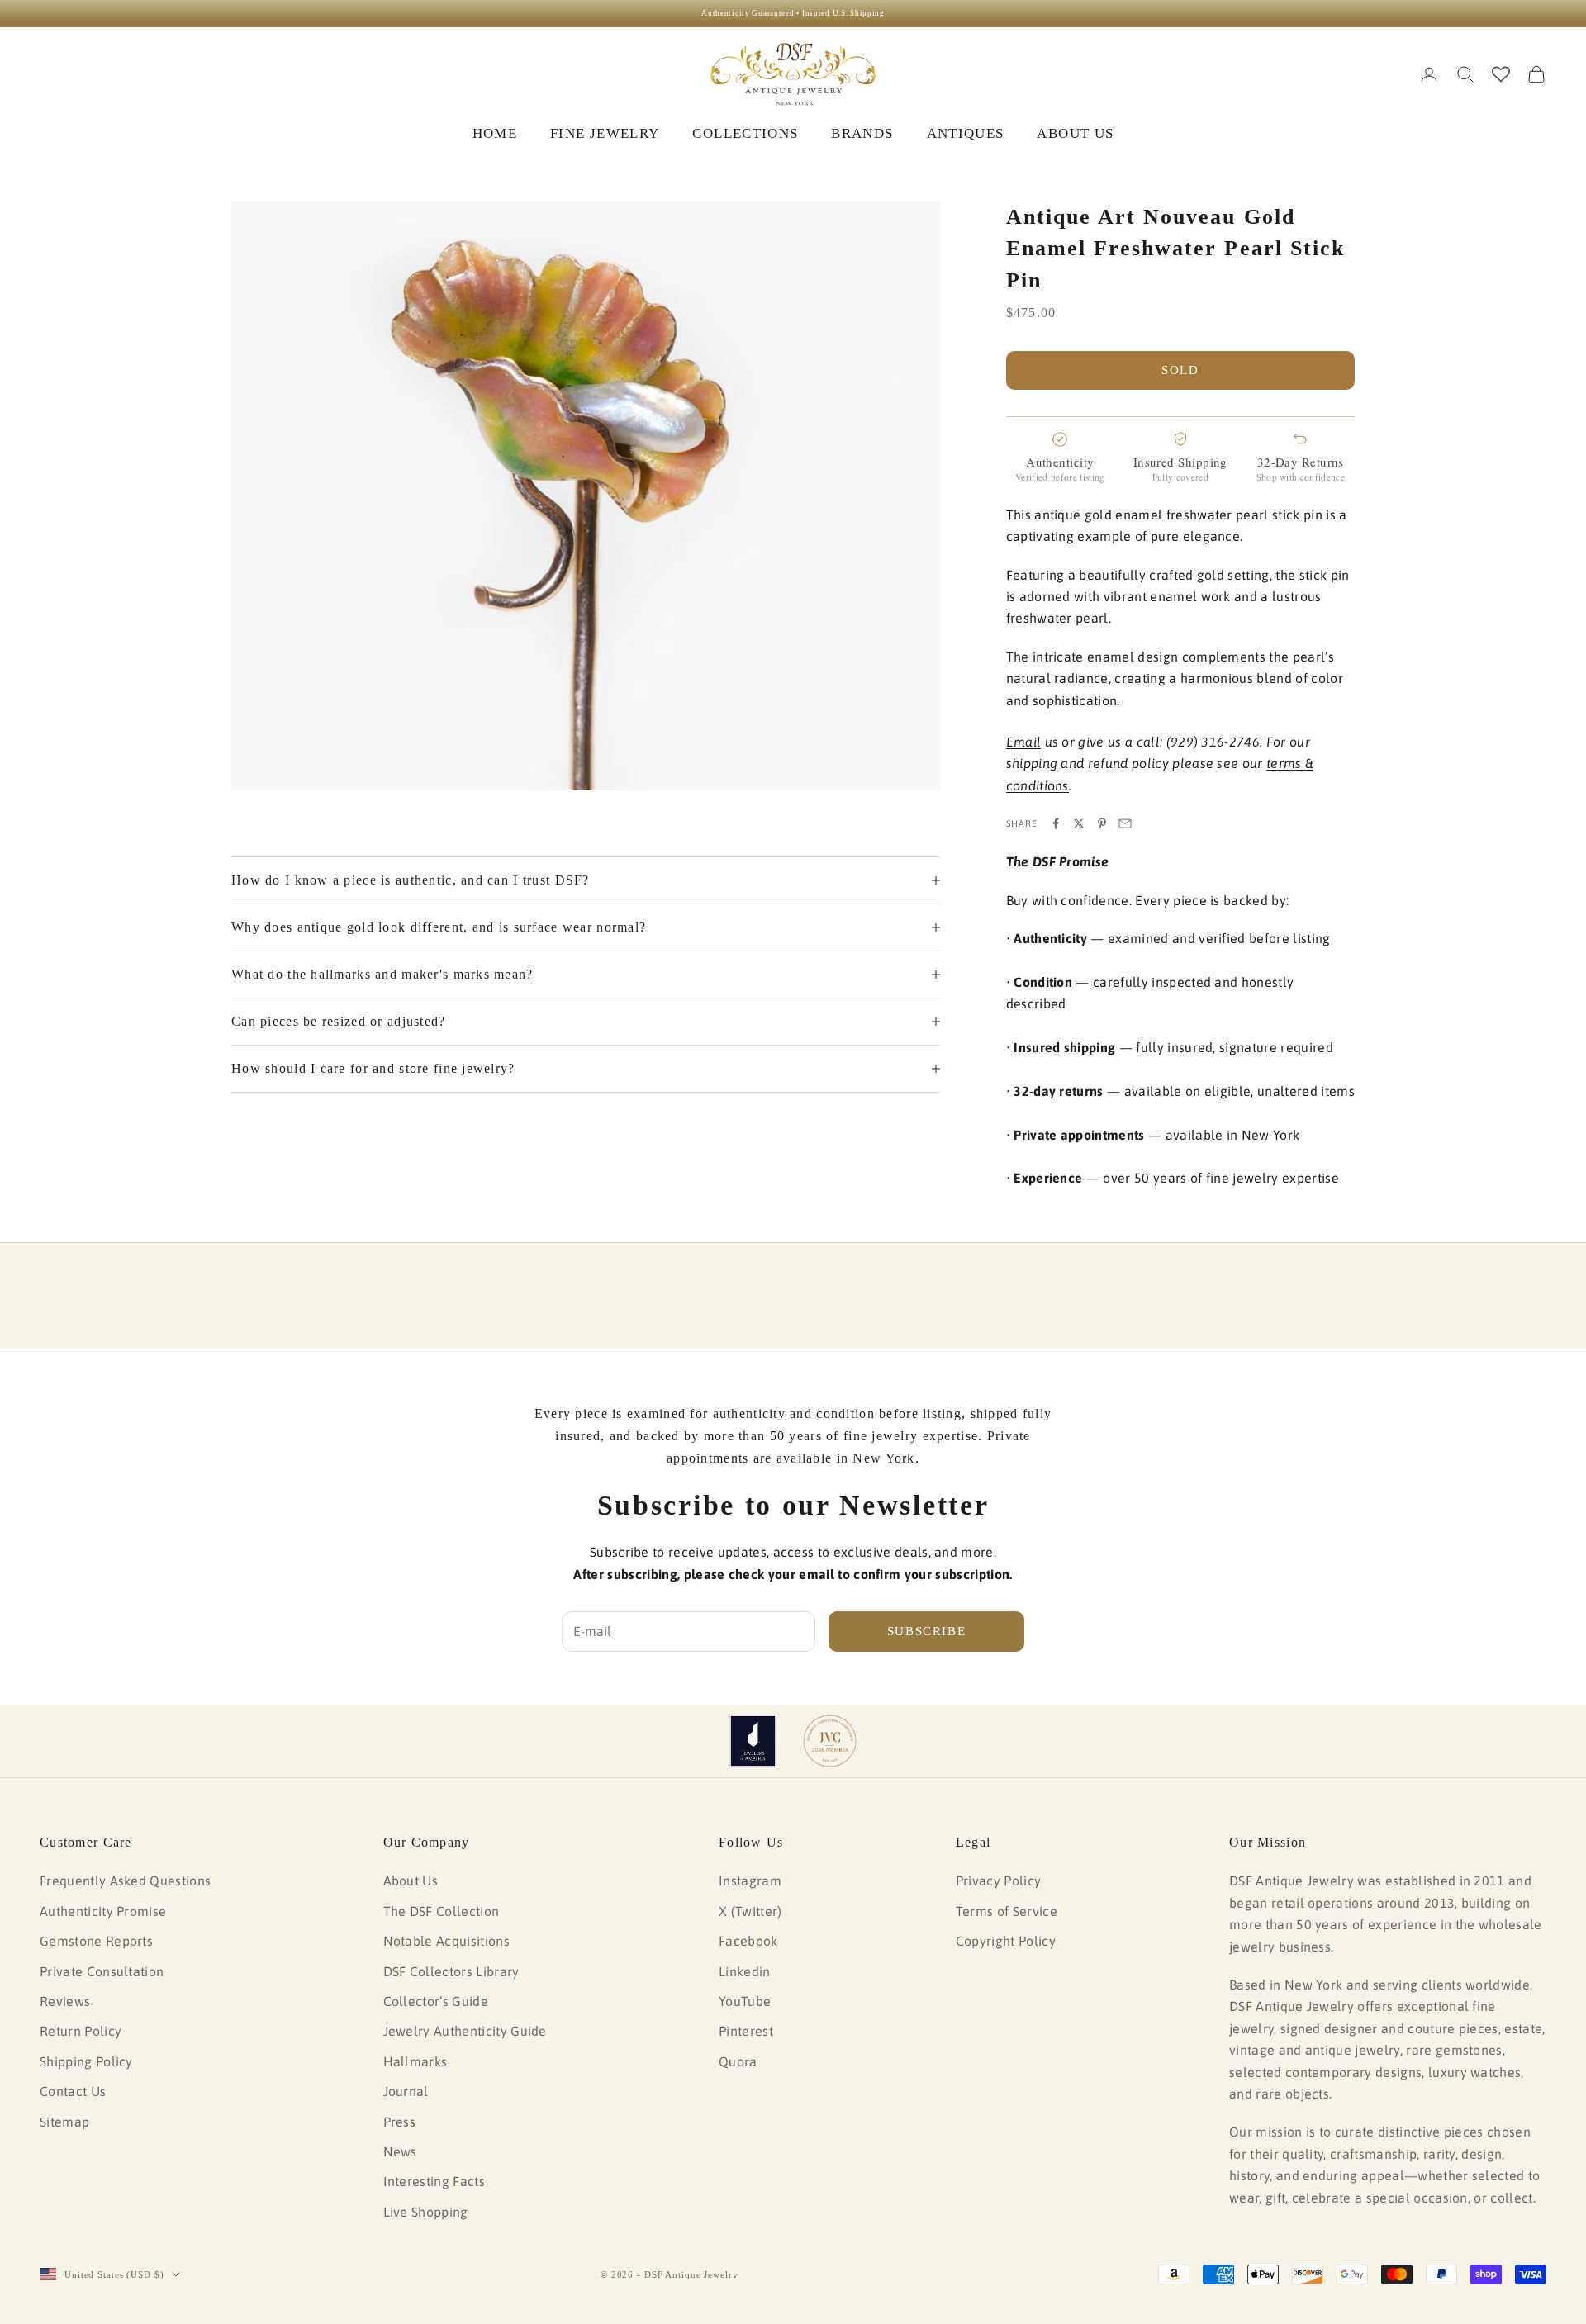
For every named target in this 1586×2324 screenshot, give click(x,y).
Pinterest (746, 2031)
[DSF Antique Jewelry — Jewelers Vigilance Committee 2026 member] (830, 1741)
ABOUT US (1075, 133)
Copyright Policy (1006, 1941)
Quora (738, 2061)
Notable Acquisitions (446, 1941)
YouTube (745, 2001)
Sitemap (64, 2122)
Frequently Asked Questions (125, 1881)
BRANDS (862, 133)
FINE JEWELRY (605, 133)
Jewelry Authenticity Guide (465, 2031)
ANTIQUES (966, 133)
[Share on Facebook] (1056, 823)
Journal (406, 2091)
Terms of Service (1007, 1911)
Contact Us (73, 2091)
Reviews (65, 2001)
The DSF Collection (442, 1911)
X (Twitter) (750, 1911)
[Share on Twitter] (1079, 823)
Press (400, 2122)
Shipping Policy (86, 2061)
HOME (495, 133)
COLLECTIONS (745, 133)
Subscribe (927, 1631)
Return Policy (81, 2031)
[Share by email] (1125, 823)
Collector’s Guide (436, 2001)
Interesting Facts (434, 2181)
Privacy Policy (998, 1881)
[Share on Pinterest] (1102, 823)
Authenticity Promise (103, 1911)
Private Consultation (102, 1971)
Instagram (750, 1881)
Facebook (748, 1941)
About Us (411, 1881)
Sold (1180, 370)
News (400, 2151)
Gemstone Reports (96, 1941)
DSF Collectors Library (451, 1971)
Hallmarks (415, 2061)
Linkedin (745, 1971)
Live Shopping (426, 2212)
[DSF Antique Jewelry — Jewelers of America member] (753, 1741)
